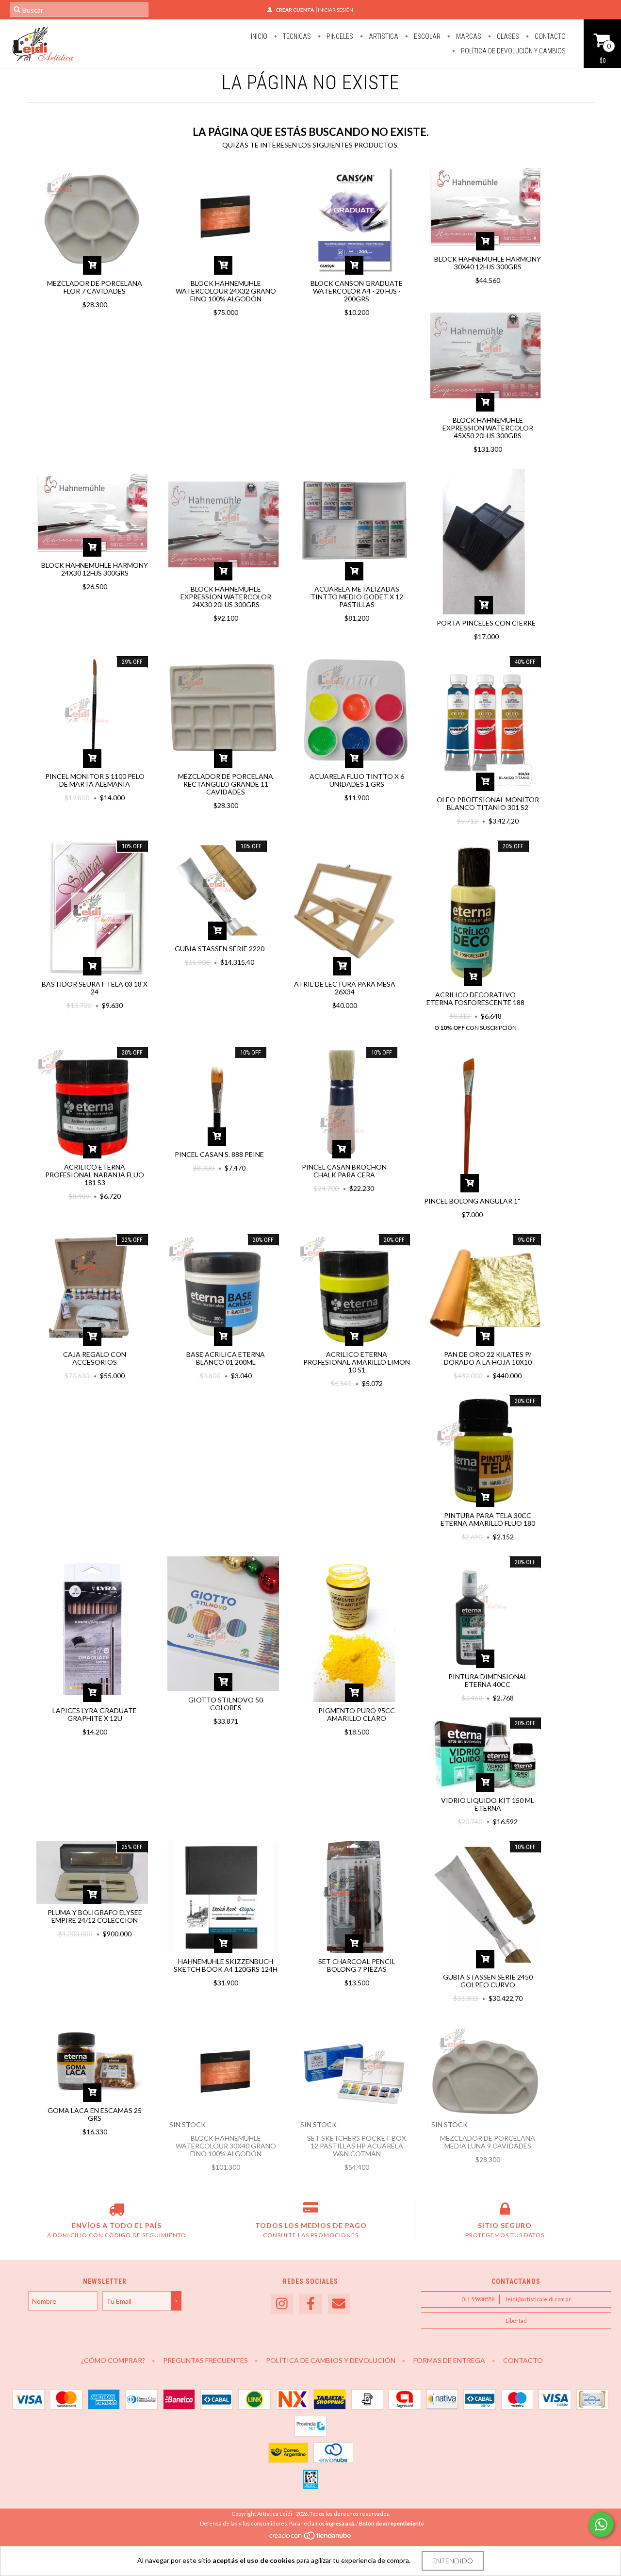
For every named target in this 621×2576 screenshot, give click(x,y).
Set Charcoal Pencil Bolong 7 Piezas (357, 1965)
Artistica (383, 36)
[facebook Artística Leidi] (310, 2304)
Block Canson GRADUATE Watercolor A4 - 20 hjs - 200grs (357, 291)
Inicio (259, 36)
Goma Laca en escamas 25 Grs (95, 2114)
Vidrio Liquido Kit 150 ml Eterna (488, 1804)
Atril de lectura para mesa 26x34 (345, 988)
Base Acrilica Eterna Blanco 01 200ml (226, 1358)
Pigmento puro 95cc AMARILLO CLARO (357, 1714)
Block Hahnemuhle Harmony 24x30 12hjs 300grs (95, 569)
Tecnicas (296, 36)
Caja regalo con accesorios (95, 1358)
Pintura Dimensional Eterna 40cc (488, 1680)
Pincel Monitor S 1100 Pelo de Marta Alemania (95, 780)
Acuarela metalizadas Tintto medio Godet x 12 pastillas (357, 597)
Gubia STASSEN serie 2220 (220, 949)
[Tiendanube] (311, 2538)
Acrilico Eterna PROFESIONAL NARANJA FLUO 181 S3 (95, 1175)
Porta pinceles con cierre (486, 623)
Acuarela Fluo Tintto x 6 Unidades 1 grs (357, 780)
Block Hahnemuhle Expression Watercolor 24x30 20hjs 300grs (226, 597)
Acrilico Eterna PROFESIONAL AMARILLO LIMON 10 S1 (357, 1362)
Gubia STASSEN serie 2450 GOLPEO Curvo (488, 1981)
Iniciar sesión (335, 10)
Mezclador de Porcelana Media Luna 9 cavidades (488, 2142)
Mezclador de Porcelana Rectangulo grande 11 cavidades (226, 784)
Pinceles (339, 36)
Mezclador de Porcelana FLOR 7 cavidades (95, 287)
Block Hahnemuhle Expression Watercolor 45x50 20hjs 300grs (488, 428)
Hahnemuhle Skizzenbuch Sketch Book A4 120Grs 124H (226, 1965)
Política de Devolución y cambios (513, 51)
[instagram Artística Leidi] (282, 2304)
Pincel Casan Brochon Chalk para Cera (344, 1171)
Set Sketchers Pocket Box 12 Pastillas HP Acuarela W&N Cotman (357, 2146)
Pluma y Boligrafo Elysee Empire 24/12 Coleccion (95, 1916)
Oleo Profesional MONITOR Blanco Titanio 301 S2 (488, 803)
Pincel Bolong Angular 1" (472, 1201)
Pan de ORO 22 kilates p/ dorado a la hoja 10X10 (488, 1358)
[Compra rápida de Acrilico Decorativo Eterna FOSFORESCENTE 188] (473, 977)
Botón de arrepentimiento (392, 2523)
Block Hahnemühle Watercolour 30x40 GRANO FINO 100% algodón (226, 2146)
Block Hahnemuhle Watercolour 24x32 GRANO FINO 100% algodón (226, 291)
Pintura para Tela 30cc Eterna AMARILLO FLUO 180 (488, 1519)
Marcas (468, 36)
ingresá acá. (340, 2523)
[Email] (339, 2304)
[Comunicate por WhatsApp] (601, 2525)
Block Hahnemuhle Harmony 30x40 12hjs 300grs (488, 263)
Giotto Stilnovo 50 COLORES (226, 1704)
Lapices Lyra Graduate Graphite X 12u (95, 1714)
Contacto (549, 36)
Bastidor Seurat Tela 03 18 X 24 (95, 988)
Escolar (426, 36)
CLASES (507, 36)
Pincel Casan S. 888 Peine (219, 1154)
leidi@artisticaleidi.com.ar (539, 2299)
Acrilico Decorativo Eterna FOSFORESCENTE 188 (475, 999)
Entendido (453, 2561)
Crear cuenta (295, 10)
